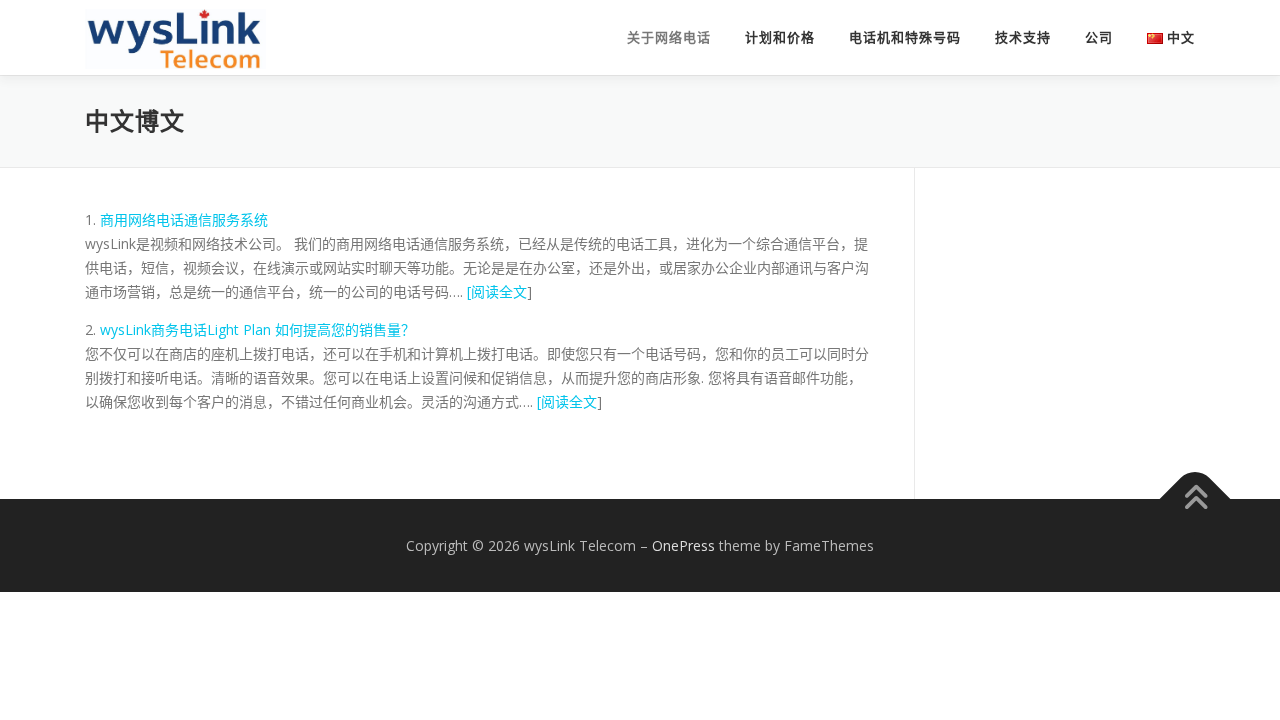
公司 (1099, 37)
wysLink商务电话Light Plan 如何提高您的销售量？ (257, 329)
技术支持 (1023, 37)
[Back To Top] (1195, 498)
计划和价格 (780, 37)
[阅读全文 (497, 291)
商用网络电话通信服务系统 (184, 219)
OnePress (683, 545)
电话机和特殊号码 (905, 37)
